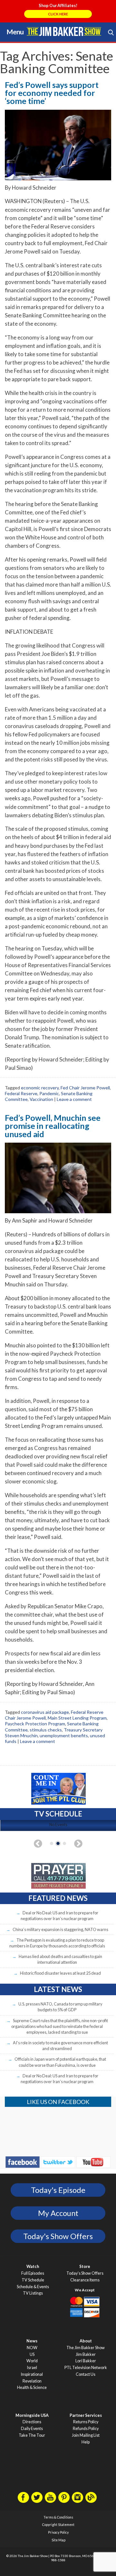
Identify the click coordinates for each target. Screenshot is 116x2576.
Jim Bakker (64, 31)
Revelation (32, 2381)
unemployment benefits (64, 1735)
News (32, 2341)
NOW (32, 2348)
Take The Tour (32, 2435)
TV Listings (33, 2293)
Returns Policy (86, 2422)
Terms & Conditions (58, 2517)
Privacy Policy (58, 2532)
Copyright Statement (58, 2525)
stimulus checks (46, 1730)
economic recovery (40, 1088)
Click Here (58, 14)
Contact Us (86, 2374)
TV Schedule (33, 2280)
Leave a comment (74, 1099)
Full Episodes (33, 2273)
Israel (32, 2368)
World (32, 2361)
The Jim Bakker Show (86, 2348)
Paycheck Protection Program (35, 1724)
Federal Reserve (21, 1093)
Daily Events (32, 2429)
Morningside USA (32, 2415)
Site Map (58, 2540)
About (86, 2341)
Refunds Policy (86, 2429)
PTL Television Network (86, 2368)
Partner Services (86, 2415)
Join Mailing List (86, 2435)
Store (85, 2267)
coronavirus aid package (45, 1712)
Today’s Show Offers (85, 2273)
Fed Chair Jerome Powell (85, 1088)
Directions (32, 2422)
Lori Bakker (86, 2361)
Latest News (58, 1989)
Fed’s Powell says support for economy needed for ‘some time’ (52, 93)
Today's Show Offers (58, 2236)
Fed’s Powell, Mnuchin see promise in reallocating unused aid (53, 1126)
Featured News (58, 1898)
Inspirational (32, 2374)
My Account (58, 2213)
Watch (33, 2267)
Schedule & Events (33, 2287)
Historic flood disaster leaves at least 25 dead (60, 1973)
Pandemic (49, 1093)
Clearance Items (85, 2280)
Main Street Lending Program (77, 1718)
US (32, 2354)
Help (86, 2442)
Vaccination (41, 1099)
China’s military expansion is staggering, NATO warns (60, 1929)
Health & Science (32, 2387)
